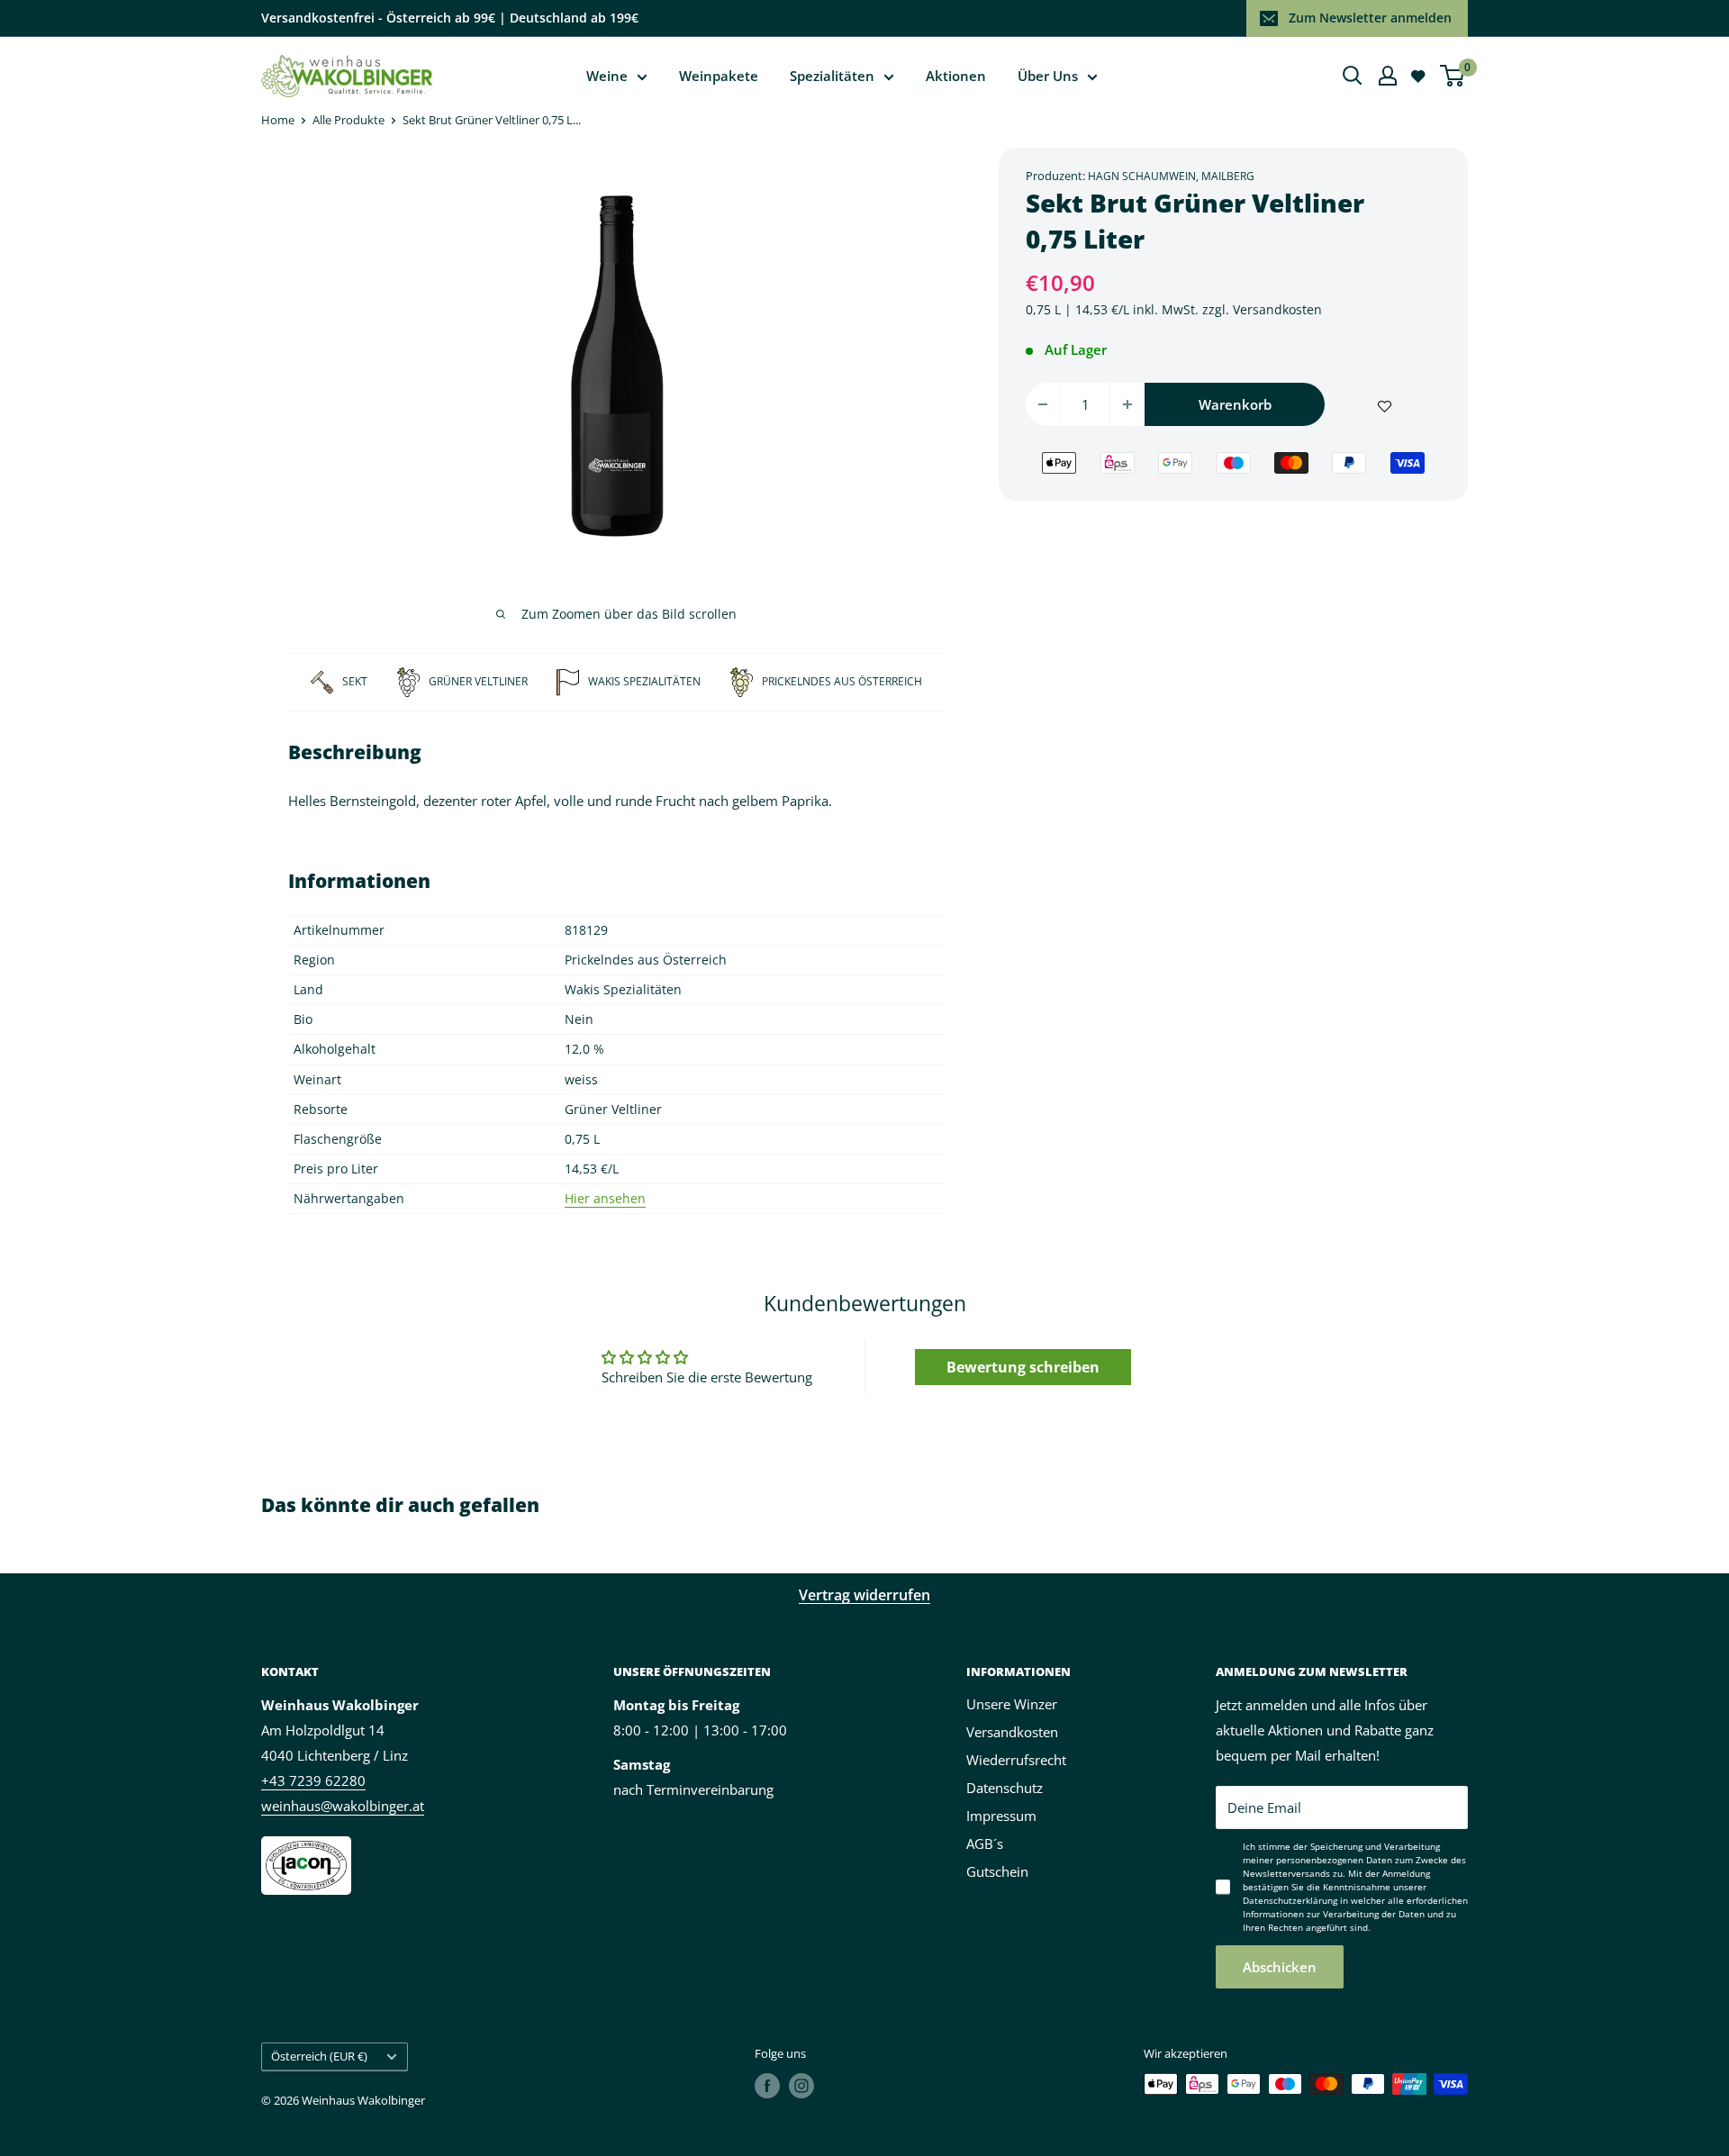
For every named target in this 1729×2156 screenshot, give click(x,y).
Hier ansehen (605, 1198)
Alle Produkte (349, 120)
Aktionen (956, 76)
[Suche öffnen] (1353, 76)
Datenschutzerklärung (1290, 1900)
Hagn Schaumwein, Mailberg (1171, 176)
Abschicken (1280, 1967)
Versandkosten (1277, 309)
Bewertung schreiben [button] (1023, 1367)
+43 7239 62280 (313, 1780)
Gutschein (997, 1871)
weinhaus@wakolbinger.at (343, 1806)
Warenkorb (1235, 404)
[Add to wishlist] (1385, 404)
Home (278, 120)
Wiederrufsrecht (1016, 1760)
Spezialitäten (832, 76)
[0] (1453, 76)
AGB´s (985, 1843)
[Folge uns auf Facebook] (767, 2086)
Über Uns (1048, 76)
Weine (607, 76)
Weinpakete (719, 76)
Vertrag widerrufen (864, 1595)
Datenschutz (1005, 1788)
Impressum (1001, 1816)
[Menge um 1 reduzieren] (1043, 404)
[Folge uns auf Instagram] (801, 2086)
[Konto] (1388, 76)
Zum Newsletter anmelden (1370, 18)
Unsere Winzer (1012, 1704)
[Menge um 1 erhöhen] (1127, 404)
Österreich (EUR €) (319, 2056)
